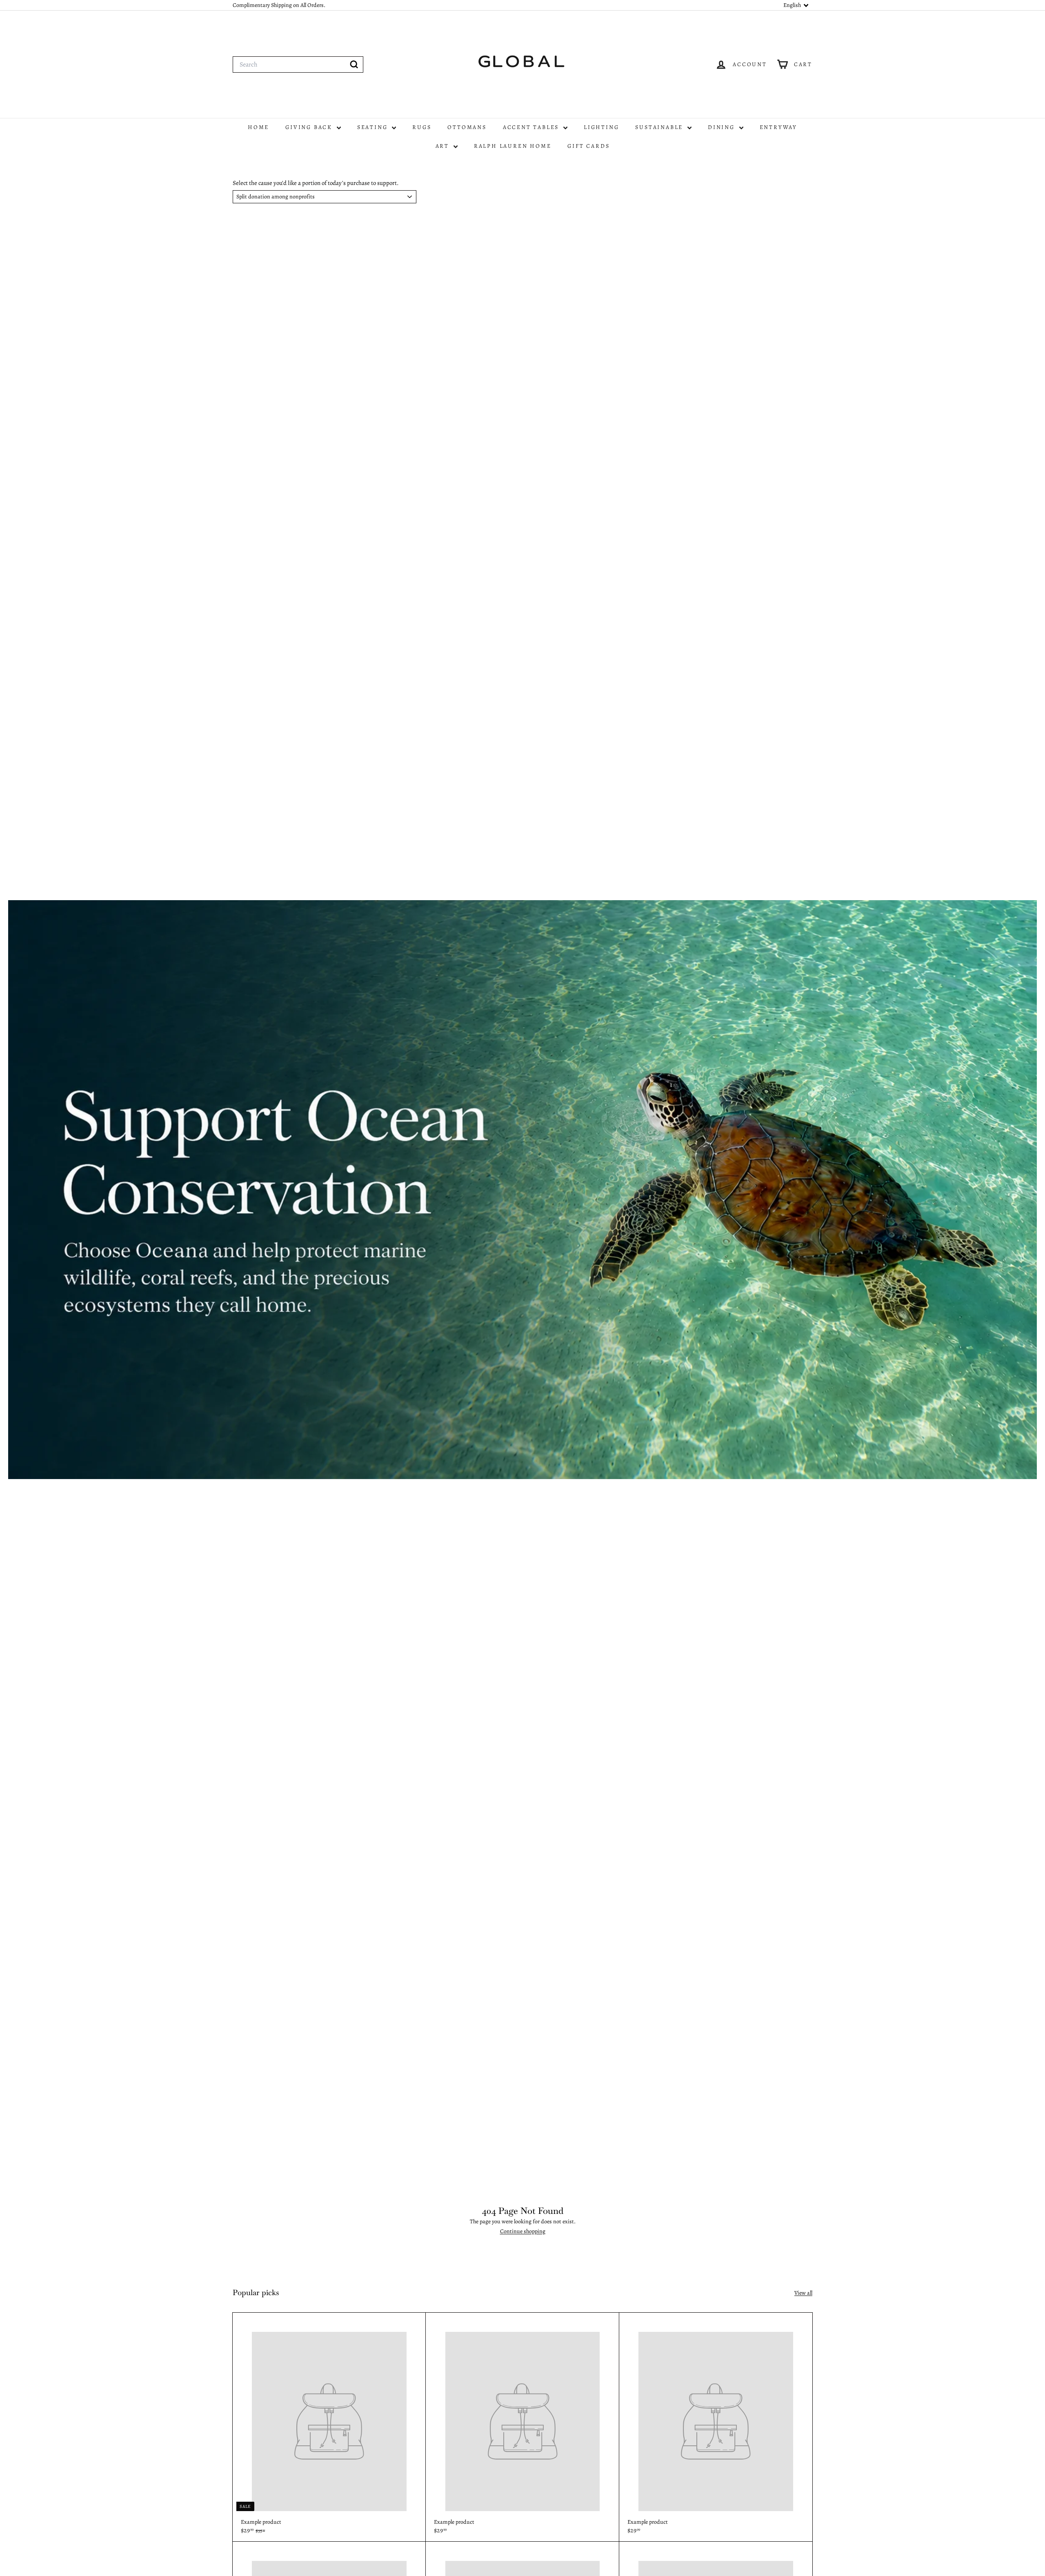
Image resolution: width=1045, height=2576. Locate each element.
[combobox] (298, 65)
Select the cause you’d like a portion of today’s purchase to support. (316, 183)
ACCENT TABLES (532, 127)
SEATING (374, 127)
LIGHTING (601, 127)
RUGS (422, 127)
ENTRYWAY (778, 127)
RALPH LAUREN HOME (513, 146)
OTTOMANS (467, 127)
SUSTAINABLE (660, 127)
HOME (258, 127)
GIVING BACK (310, 127)
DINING (723, 127)
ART (444, 146)
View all (803, 2293)
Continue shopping (523, 2231)
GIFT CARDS (588, 146)
